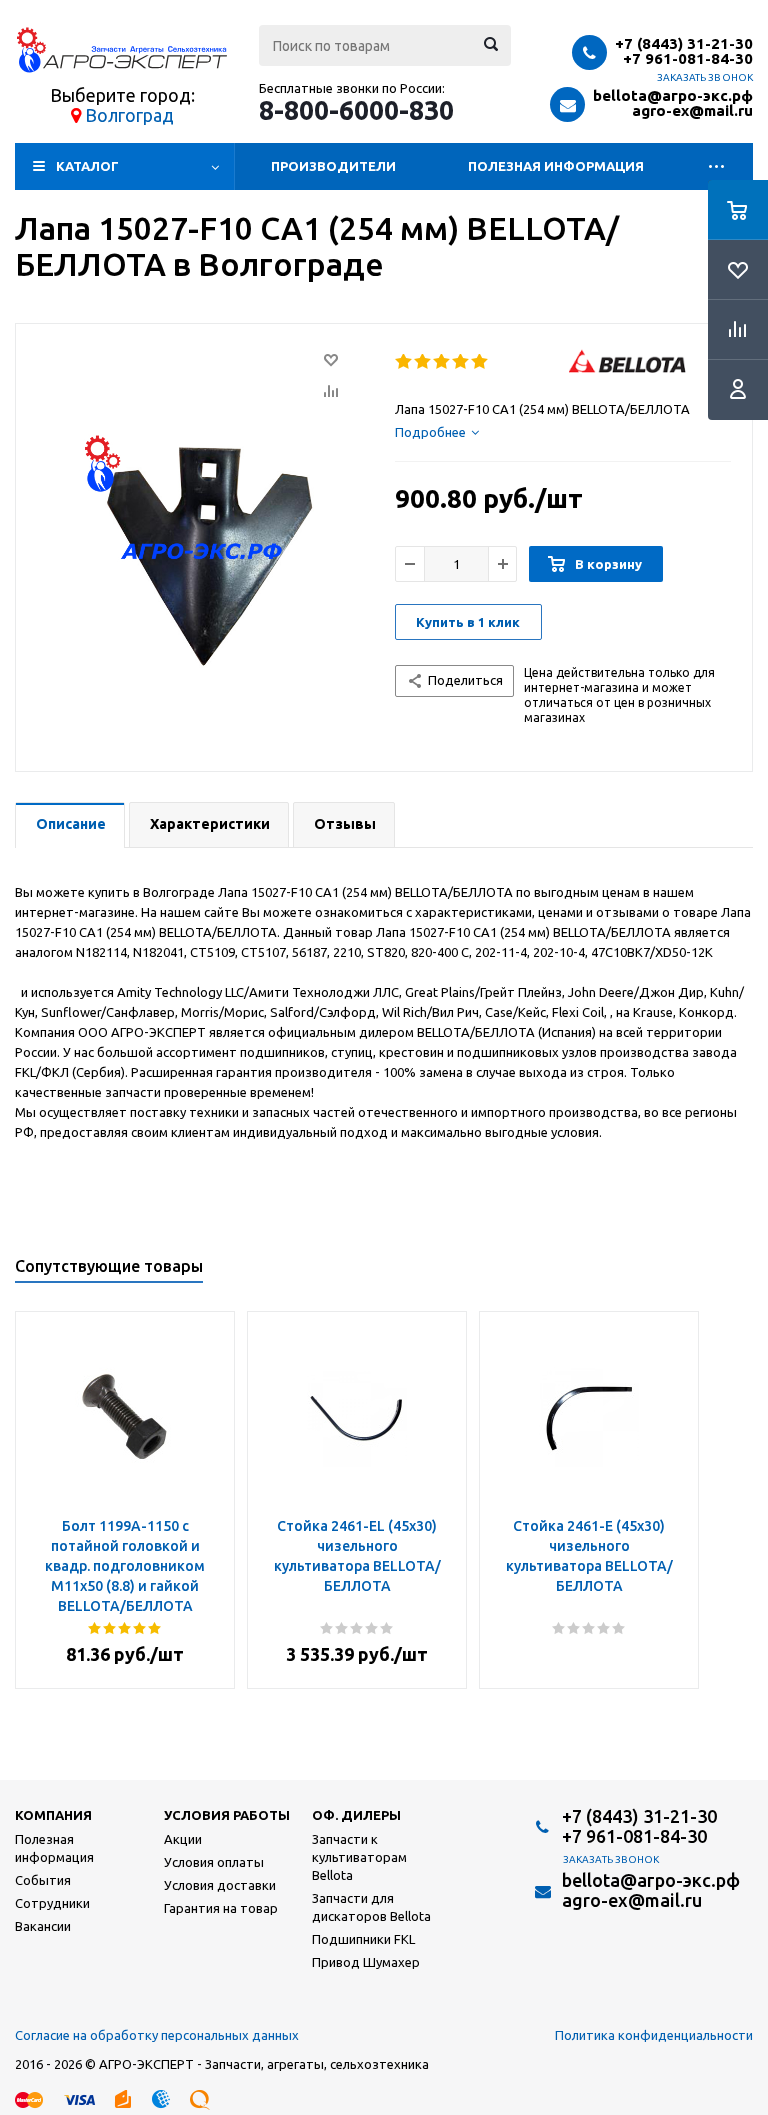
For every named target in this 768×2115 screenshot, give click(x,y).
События (43, 1880)
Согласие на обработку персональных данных (157, 2035)
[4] (461, 362)
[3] (442, 362)
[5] (480, 362)
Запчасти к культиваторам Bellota (359, 1857)
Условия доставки (220, 1885)
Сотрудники (52, 1903)
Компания (53, 1815)
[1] (404, 362)
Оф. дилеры (356, 1815)
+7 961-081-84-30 (688, 58)
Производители (333, 166)
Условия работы (227, 1815)
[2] (423, 362)
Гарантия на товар (221, 1908)
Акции (183, 1839)
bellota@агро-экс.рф (673, 95)
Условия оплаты (214, 1862)
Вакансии (43, 1926)
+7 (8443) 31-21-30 (684, 43)
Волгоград (129, 115)
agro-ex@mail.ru (692, 110)
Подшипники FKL (363, 1939)
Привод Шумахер (366, 1962)
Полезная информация (556, 166)
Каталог (87, 166)
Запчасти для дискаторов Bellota (371, 1907)
